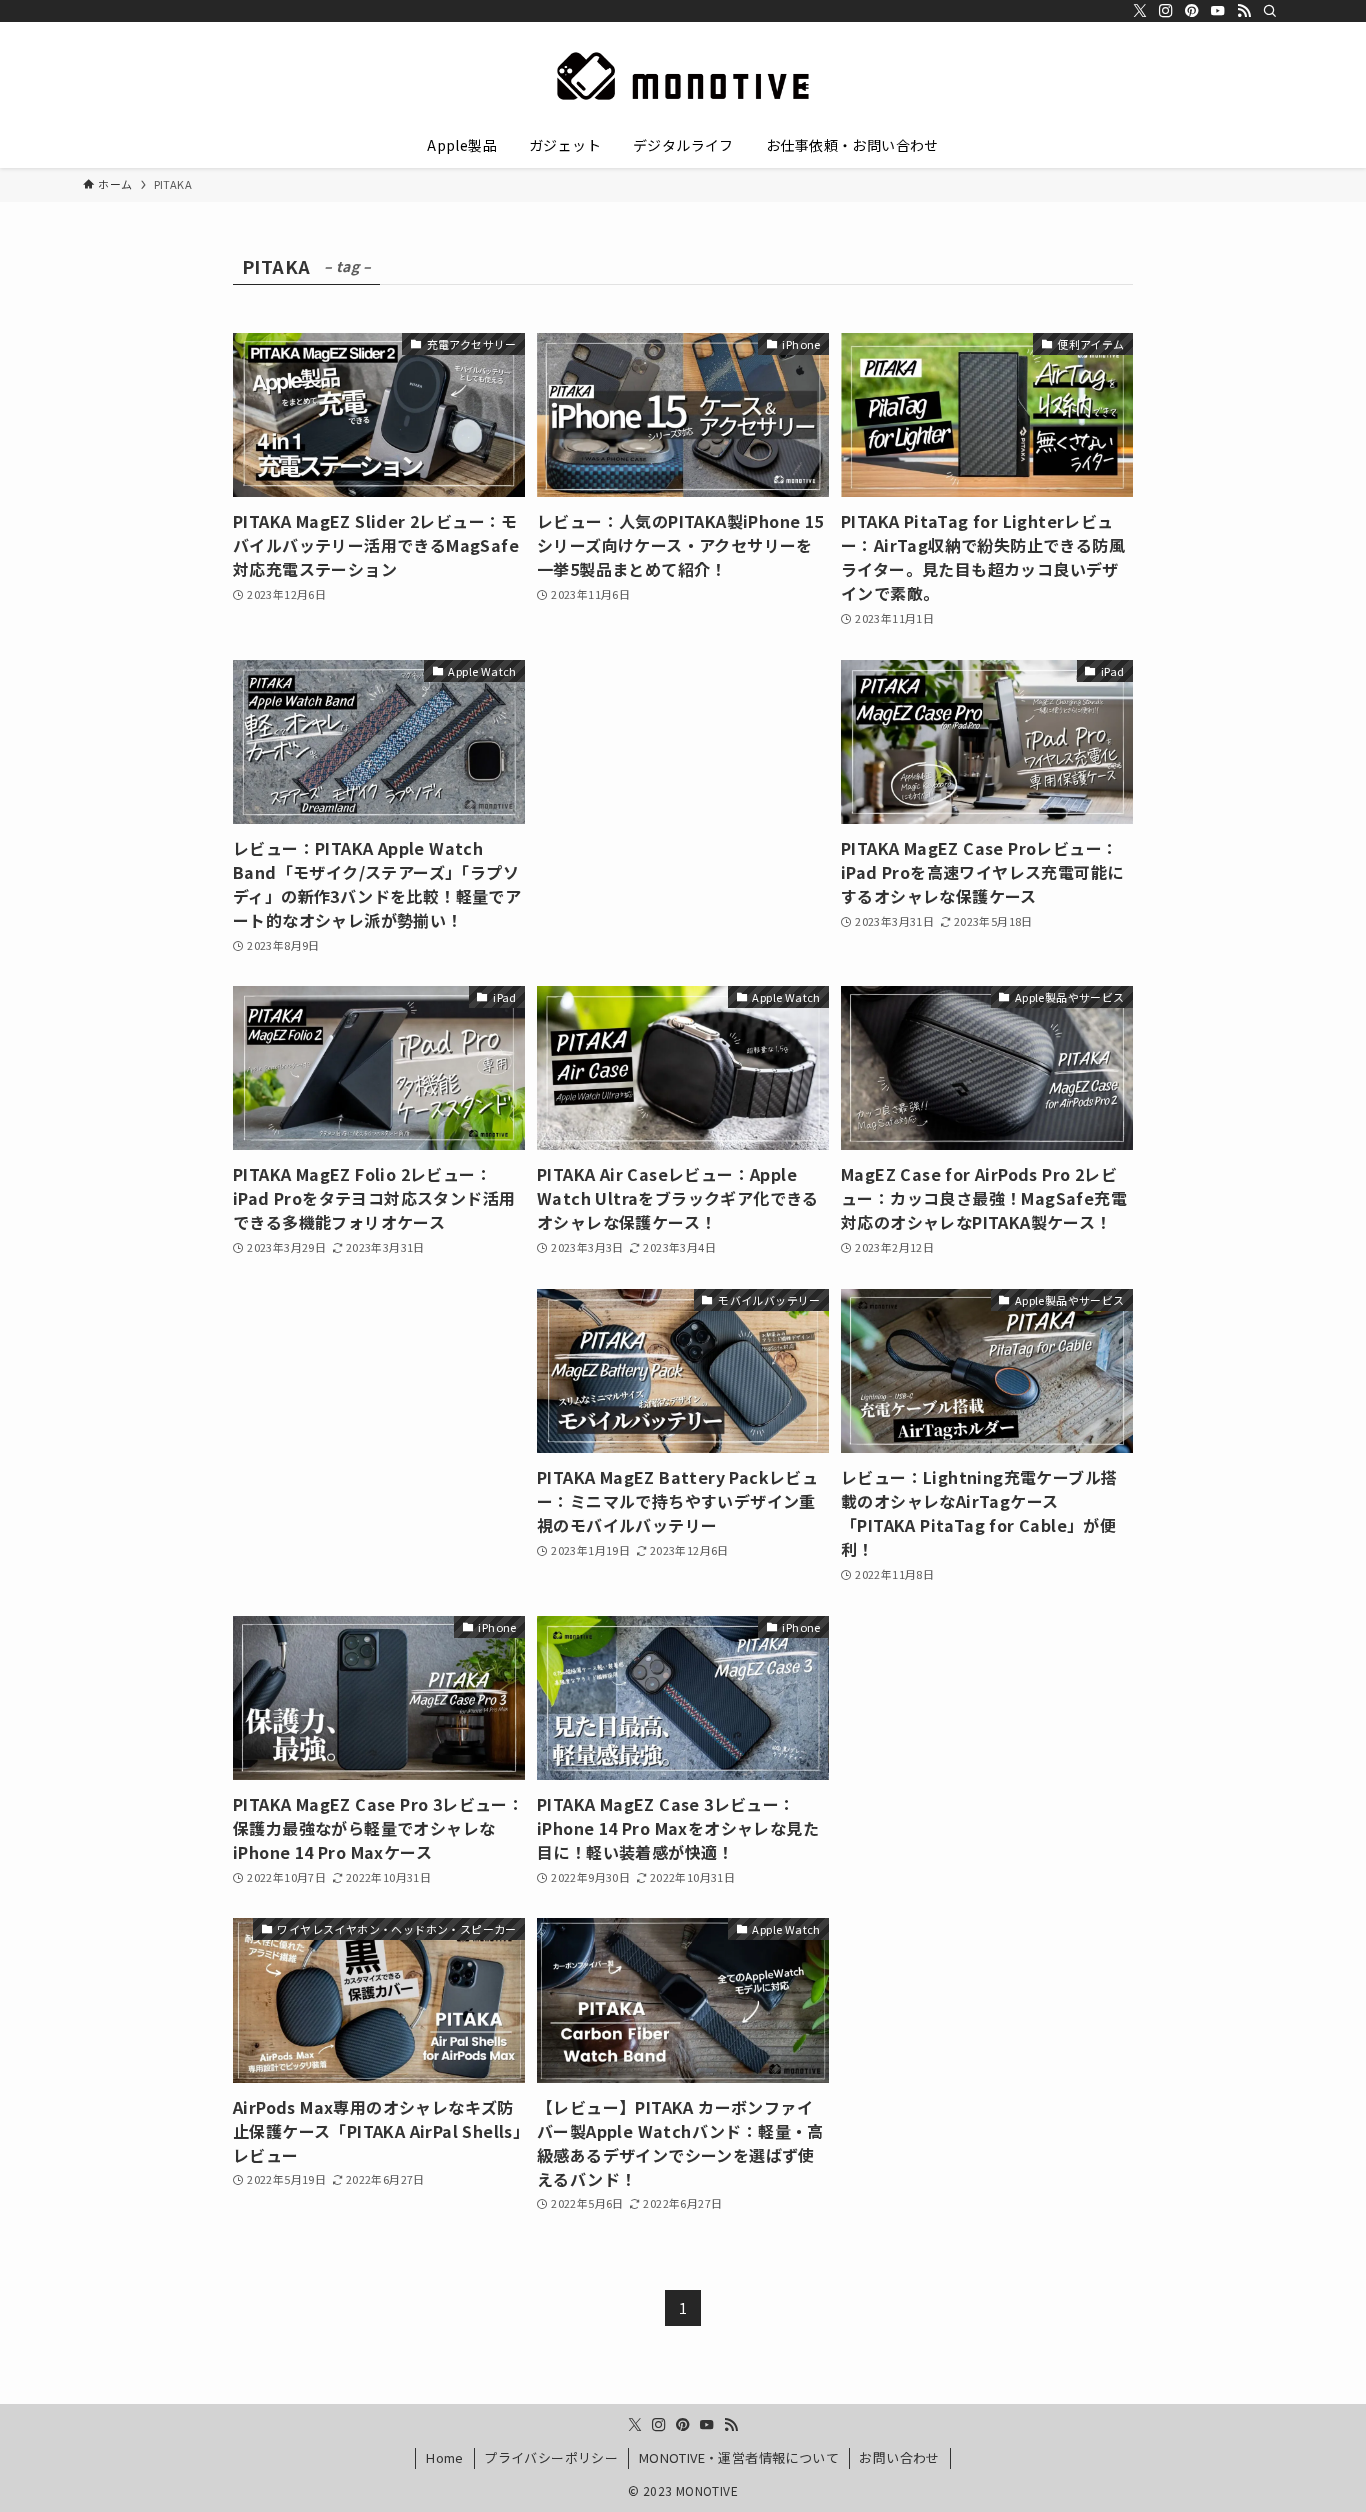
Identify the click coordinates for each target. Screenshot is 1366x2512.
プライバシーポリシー (551, 2457)
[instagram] (1166, 11)
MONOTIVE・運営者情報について (739, 2457)
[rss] (1244, 11)
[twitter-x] (1140, 11)
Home (445, 2457)
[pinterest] (1192, 11)
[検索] (1270, 11)
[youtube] (1218, 11)
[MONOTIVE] (683, 76)
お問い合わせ (899, 2457)
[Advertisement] (683, 765)
